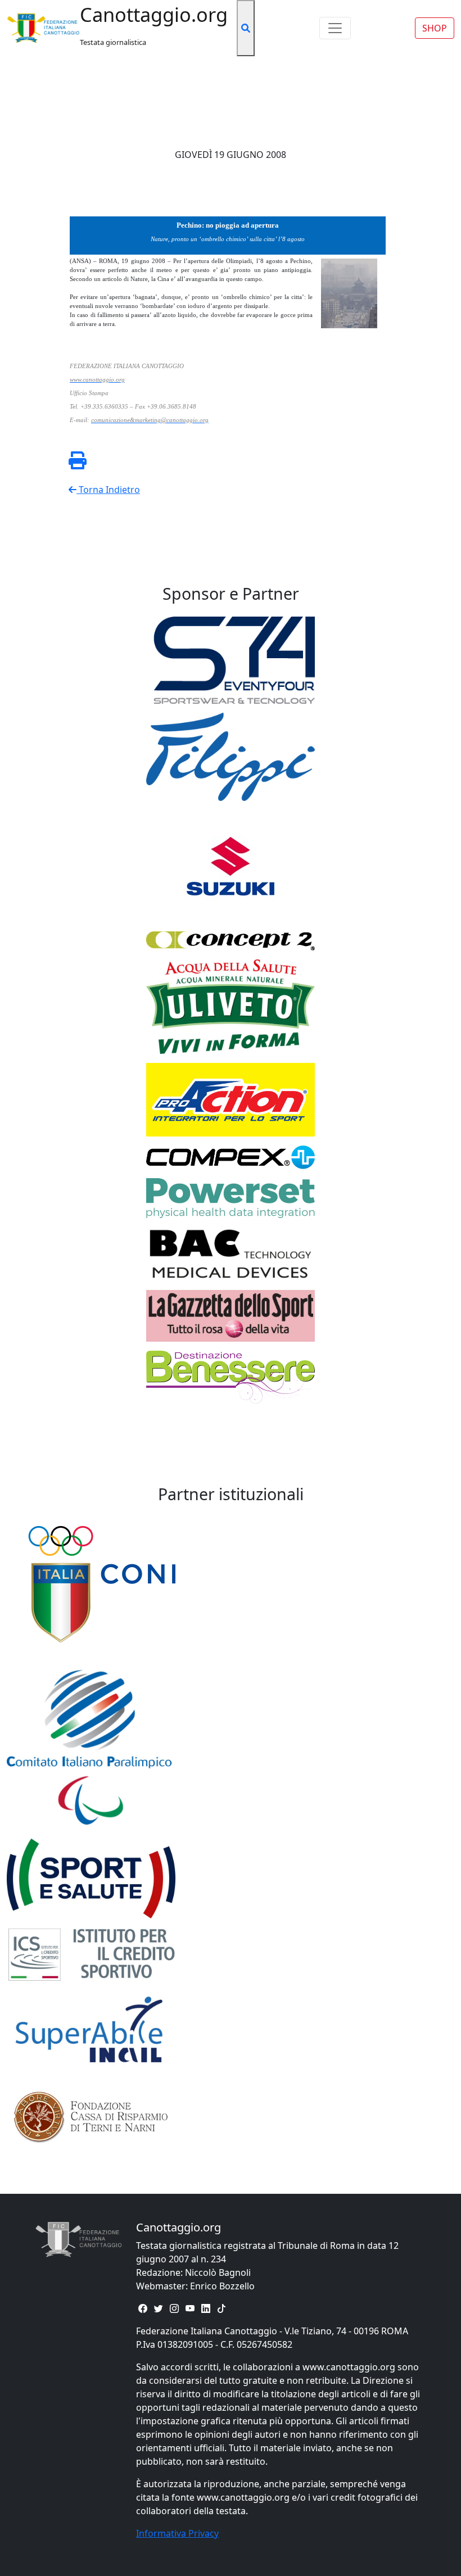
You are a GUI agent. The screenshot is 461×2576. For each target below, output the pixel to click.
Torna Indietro (108, 490)
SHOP (435, 28)
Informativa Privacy (177, 2533)
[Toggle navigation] (335, 28)
